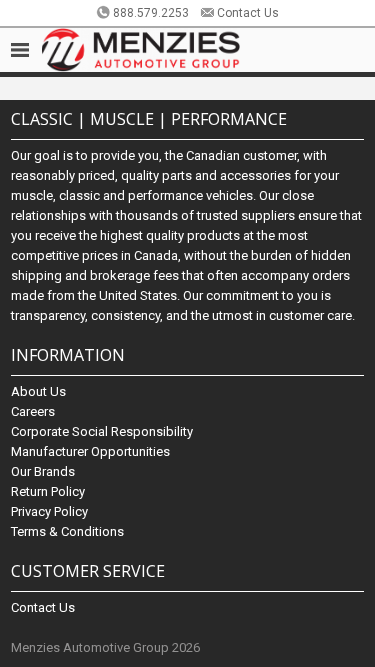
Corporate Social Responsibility (102, 431)
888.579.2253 (151, 13)
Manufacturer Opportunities (90, 451)
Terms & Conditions (67, 531)
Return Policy (48, 491)
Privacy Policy (49, 511)
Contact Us (248, 13)
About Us (38, 391)
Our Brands (43, 471)
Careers (33, 411)
